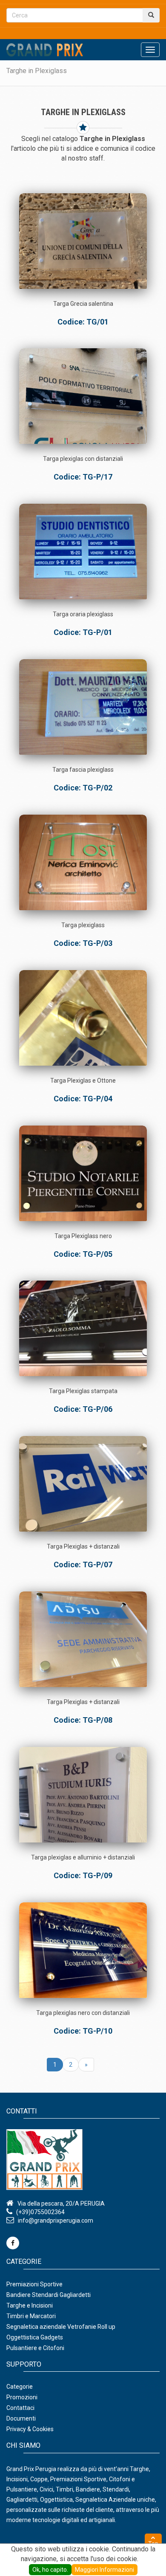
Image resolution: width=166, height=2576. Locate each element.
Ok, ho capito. (50, 2570)
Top (153, 2544)
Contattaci (20, 2408)
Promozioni (22, 2397)
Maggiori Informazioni (104, 2570)
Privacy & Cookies (30, 2429)
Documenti (21, 2418)
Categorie (20, 2387)
